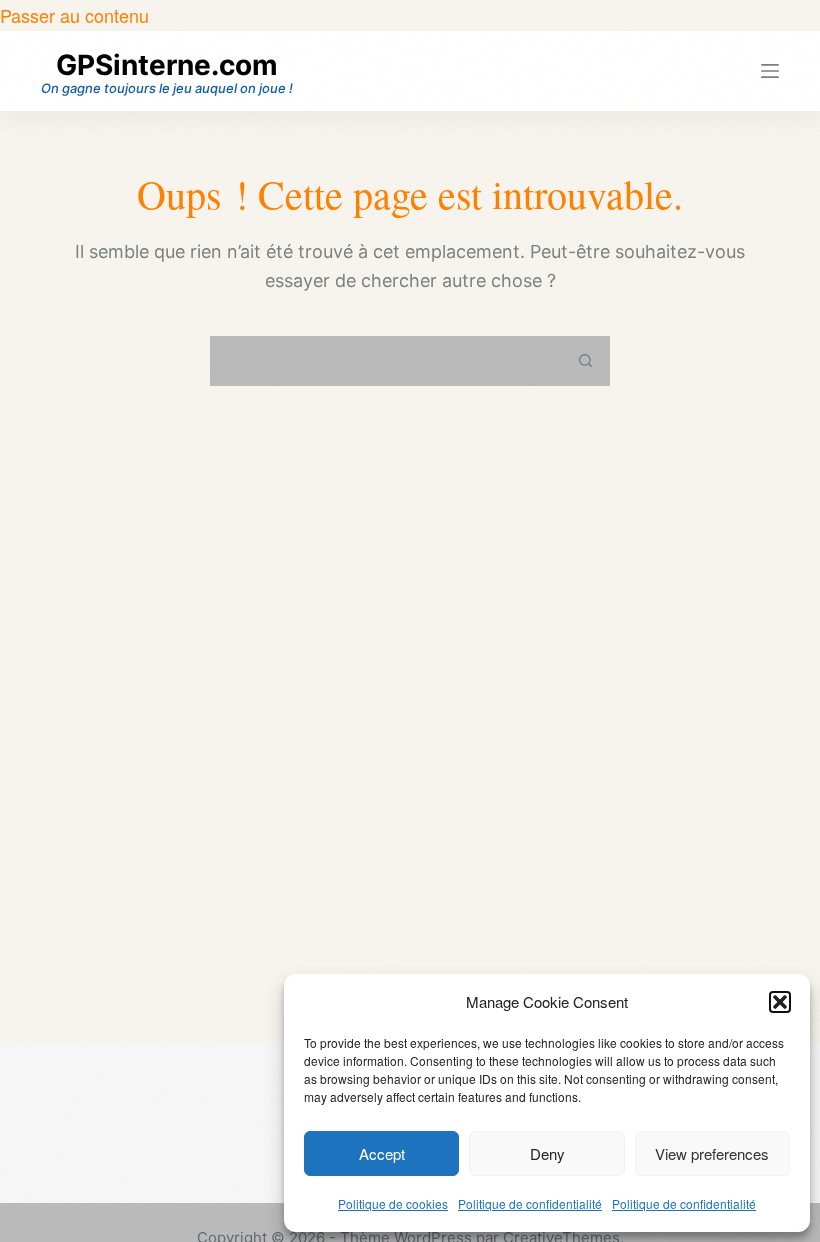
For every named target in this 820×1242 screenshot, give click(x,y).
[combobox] (387, 361)
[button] (780, 1002)
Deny (547, 1153)
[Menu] (770, 71)
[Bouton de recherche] (585, 361)
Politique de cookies (393, 1203)
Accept (382, 1153)
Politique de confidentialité (530, 1203)
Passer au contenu (74, 15)
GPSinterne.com (167, 65)
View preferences (712, 1153)
